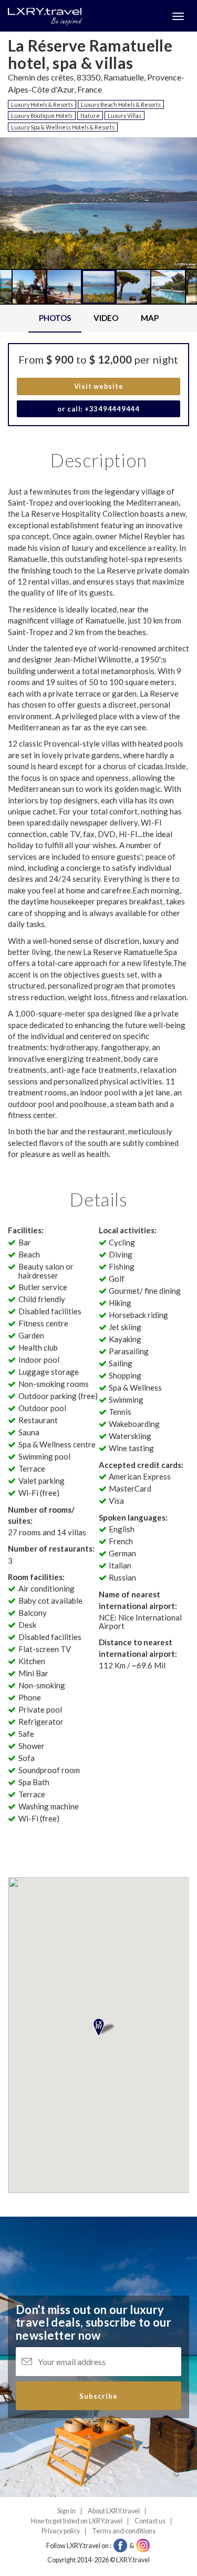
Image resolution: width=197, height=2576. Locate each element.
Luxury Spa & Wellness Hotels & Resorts (63, 127)
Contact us (150, 2521)
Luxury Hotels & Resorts (42, 104)
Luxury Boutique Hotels (42, 115)
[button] (28, 241)
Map (150, 318)
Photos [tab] (55, 318)
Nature (90, 115)
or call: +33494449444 (98, 409)
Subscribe (98, 2396)
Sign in (66, 2511)
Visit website (99, 386)
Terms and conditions (124, 2531)
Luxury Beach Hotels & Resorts (121, 104)
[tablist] (98, 319)
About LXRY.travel (114, 2511)
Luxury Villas (125, 115)
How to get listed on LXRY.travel (77, 2521)
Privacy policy (61, 2531)
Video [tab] (106, 318)
